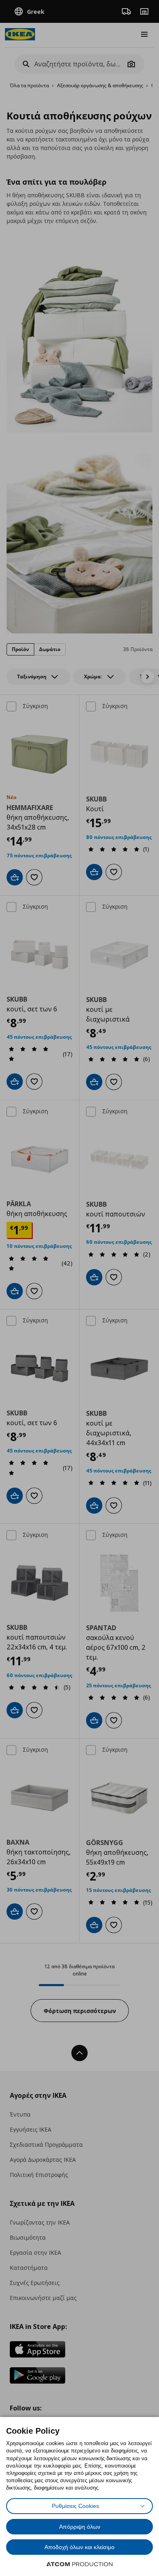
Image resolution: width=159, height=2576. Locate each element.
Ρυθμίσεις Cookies (75, 2506)
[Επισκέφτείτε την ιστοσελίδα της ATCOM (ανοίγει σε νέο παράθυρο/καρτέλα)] (79, 2564)
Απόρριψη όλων (80, 2527)
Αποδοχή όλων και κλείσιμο (79, 2547)
